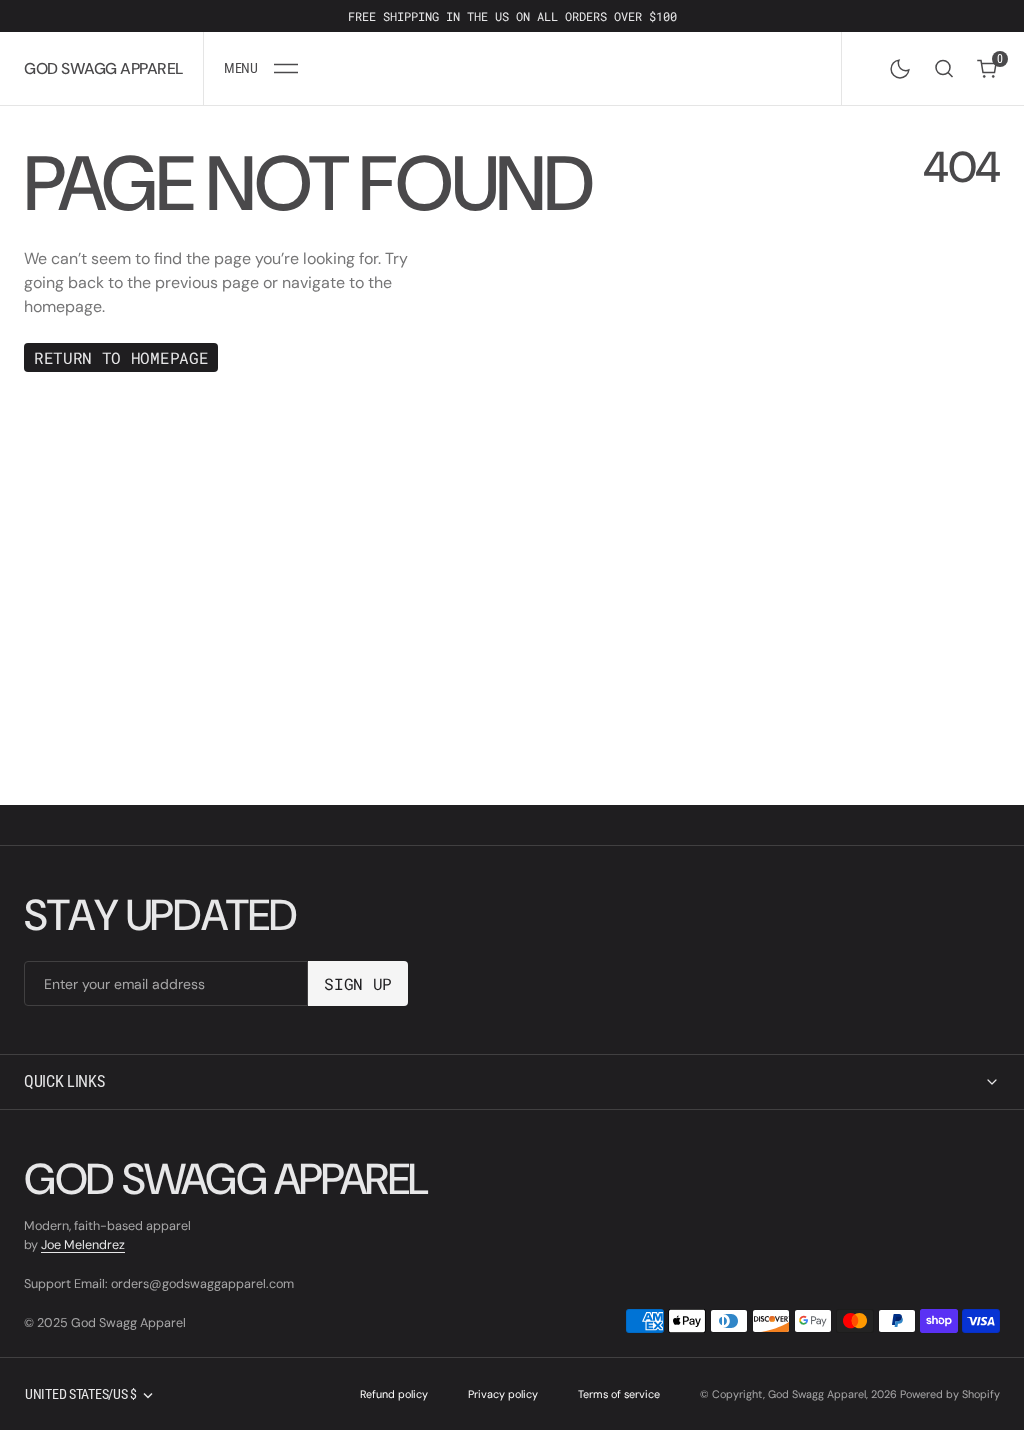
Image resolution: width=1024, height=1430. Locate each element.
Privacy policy (503, 1394)
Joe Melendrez (83, 1245)
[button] (260, 68)
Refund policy (394, 1394)
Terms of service (619, 1394)
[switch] (896, 65)
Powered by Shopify (950, 1394)
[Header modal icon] (286, 69)
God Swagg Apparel (817, 1394)
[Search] (944, 68)
